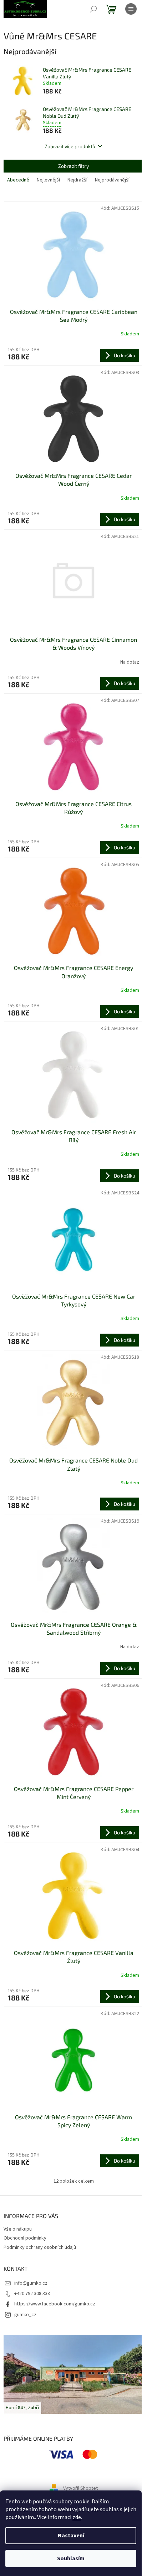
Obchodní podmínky (25, 2238)
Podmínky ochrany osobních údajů (40, 2247)
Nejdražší (77, 180)
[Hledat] (93, 9)
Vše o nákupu (18, 2229)
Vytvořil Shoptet (80, 2489)
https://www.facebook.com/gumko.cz (55, 2304)
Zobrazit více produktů (70, 146)
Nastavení (71, 2536)
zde (77, 2517)
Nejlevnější (48, 180)
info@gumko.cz (31, 2283)
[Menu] (131, 9)
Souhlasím (71, 2558)
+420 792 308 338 (32, 2294)
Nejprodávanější (112, 180)
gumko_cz (25, 2315)
